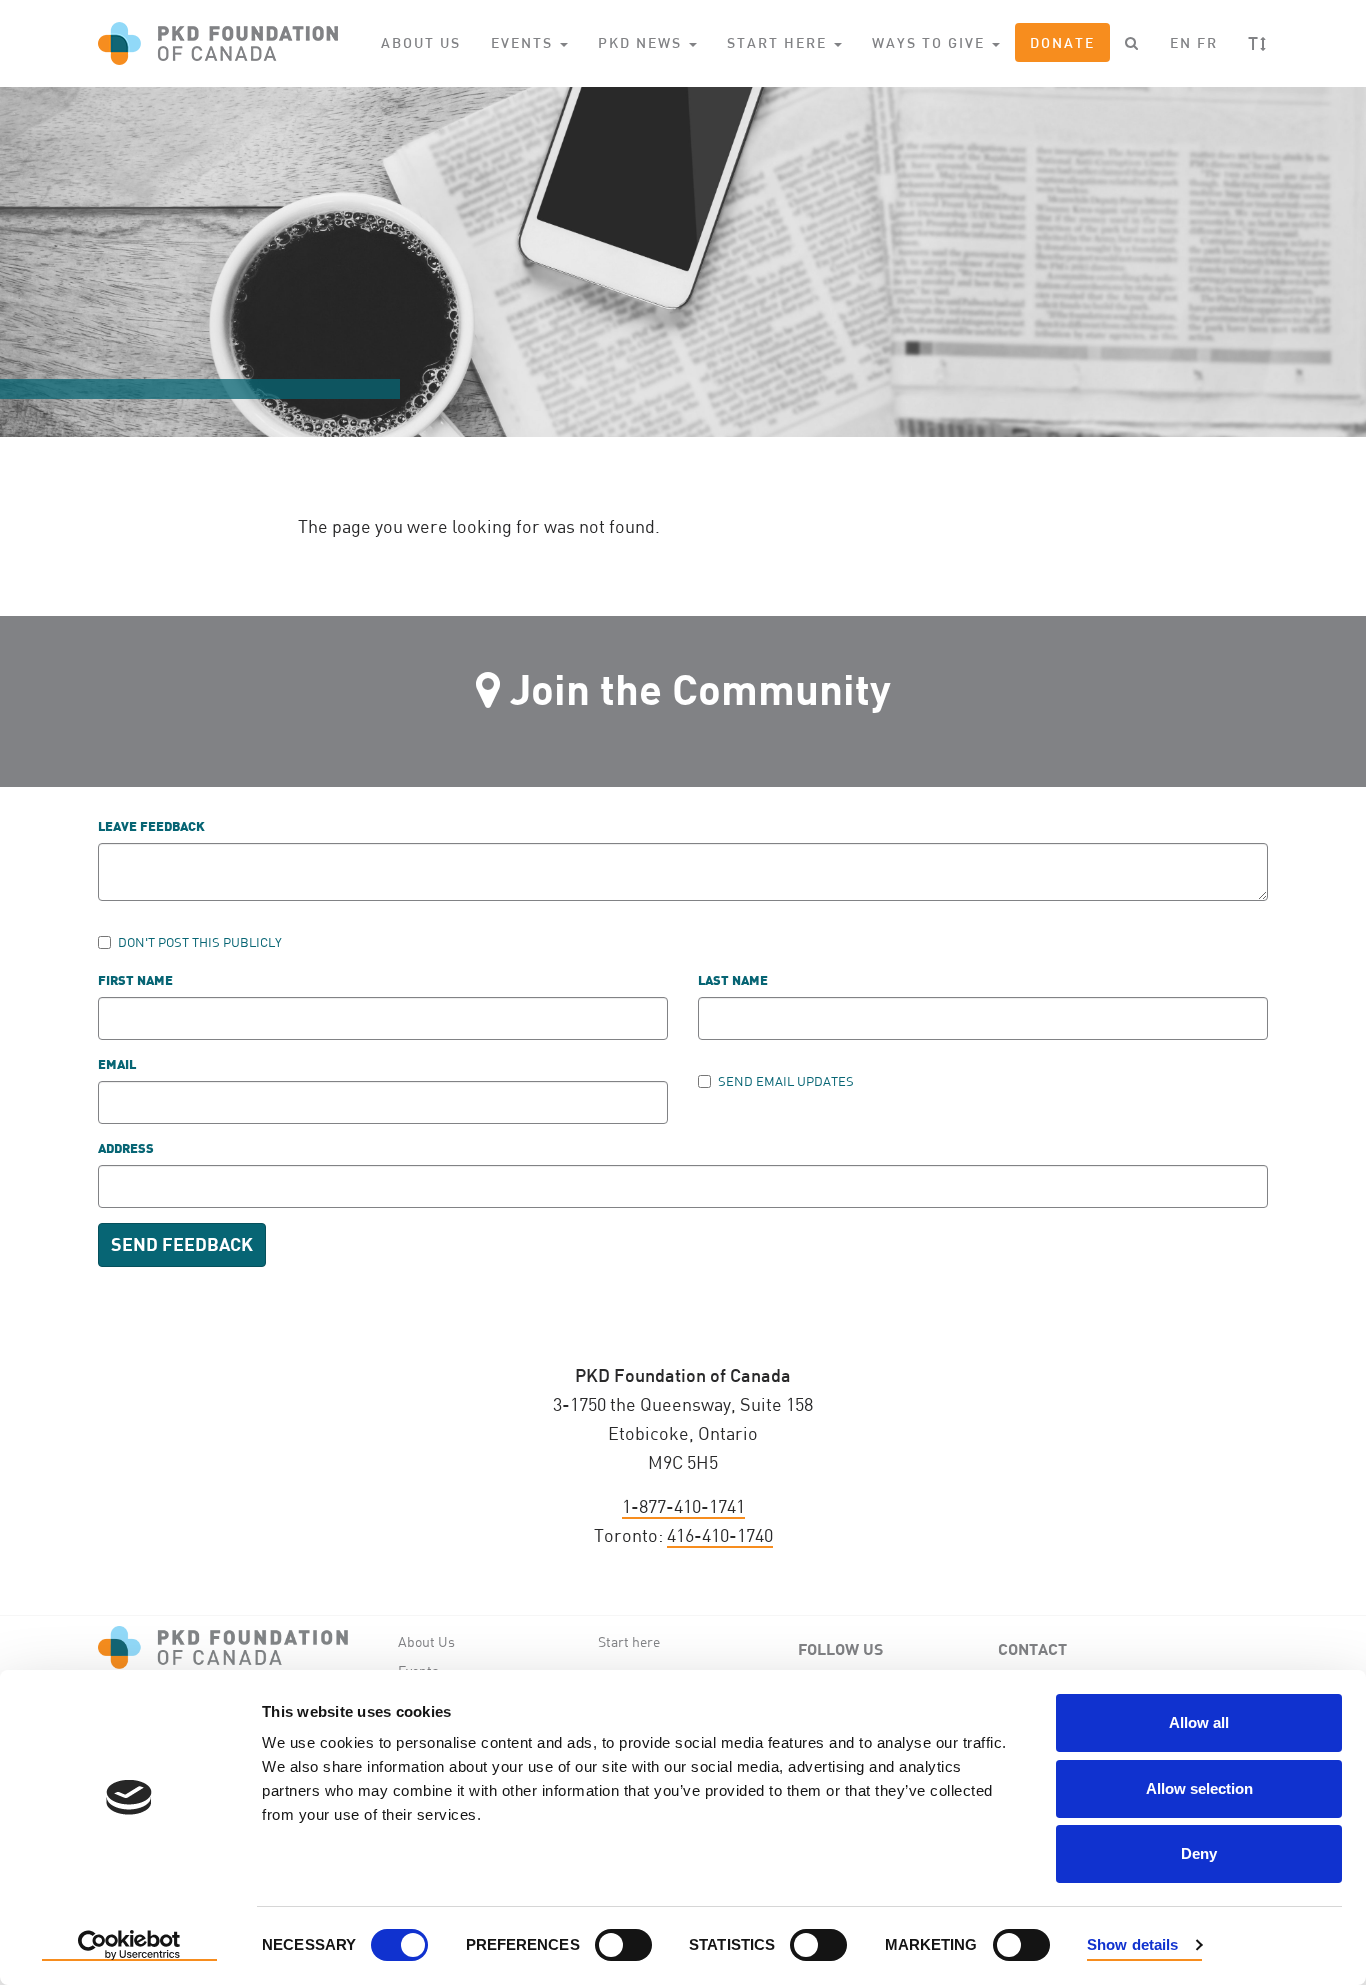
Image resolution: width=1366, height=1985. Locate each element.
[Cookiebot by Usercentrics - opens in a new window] (129, 1946)
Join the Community (700, 688)
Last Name (733, 981)
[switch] (623, 1945)
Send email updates (786, 1081)
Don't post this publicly (200, 942)
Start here (629, 1641)
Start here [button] (779, 42)
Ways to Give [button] (931, 42)
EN (1181, 42)
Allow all (1199, 1722)
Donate (1062, 42)
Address (126, 1149)
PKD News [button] (642, 42)
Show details (1132, 1944)
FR (1207, 42)
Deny (1199, 1853)
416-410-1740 (720, 1535)
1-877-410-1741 (683, 1506)
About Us (421, 42)
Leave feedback (151, 827)
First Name (135, 981)
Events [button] (524, 42)
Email (117, 1065)
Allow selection (1199, 1788)
